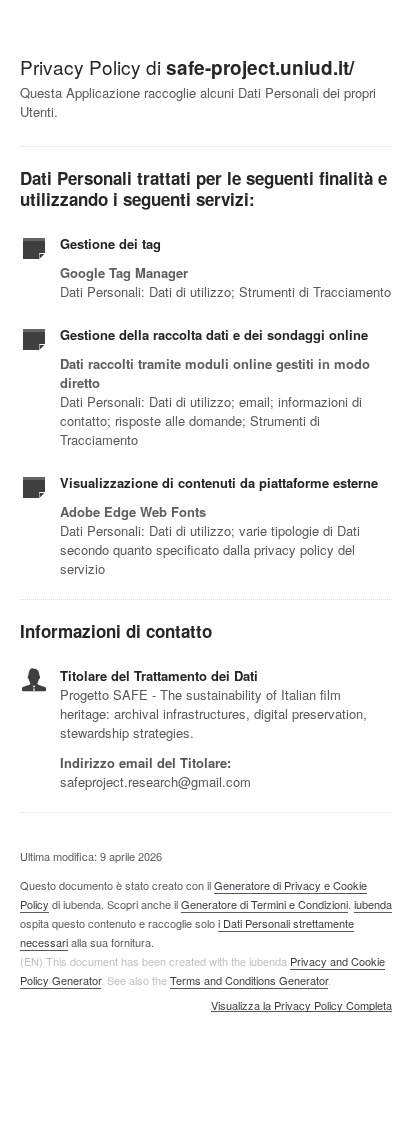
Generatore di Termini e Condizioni (264, 904)
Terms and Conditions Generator (249, 980)
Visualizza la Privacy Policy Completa (301, 1006)
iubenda (373, 904)
